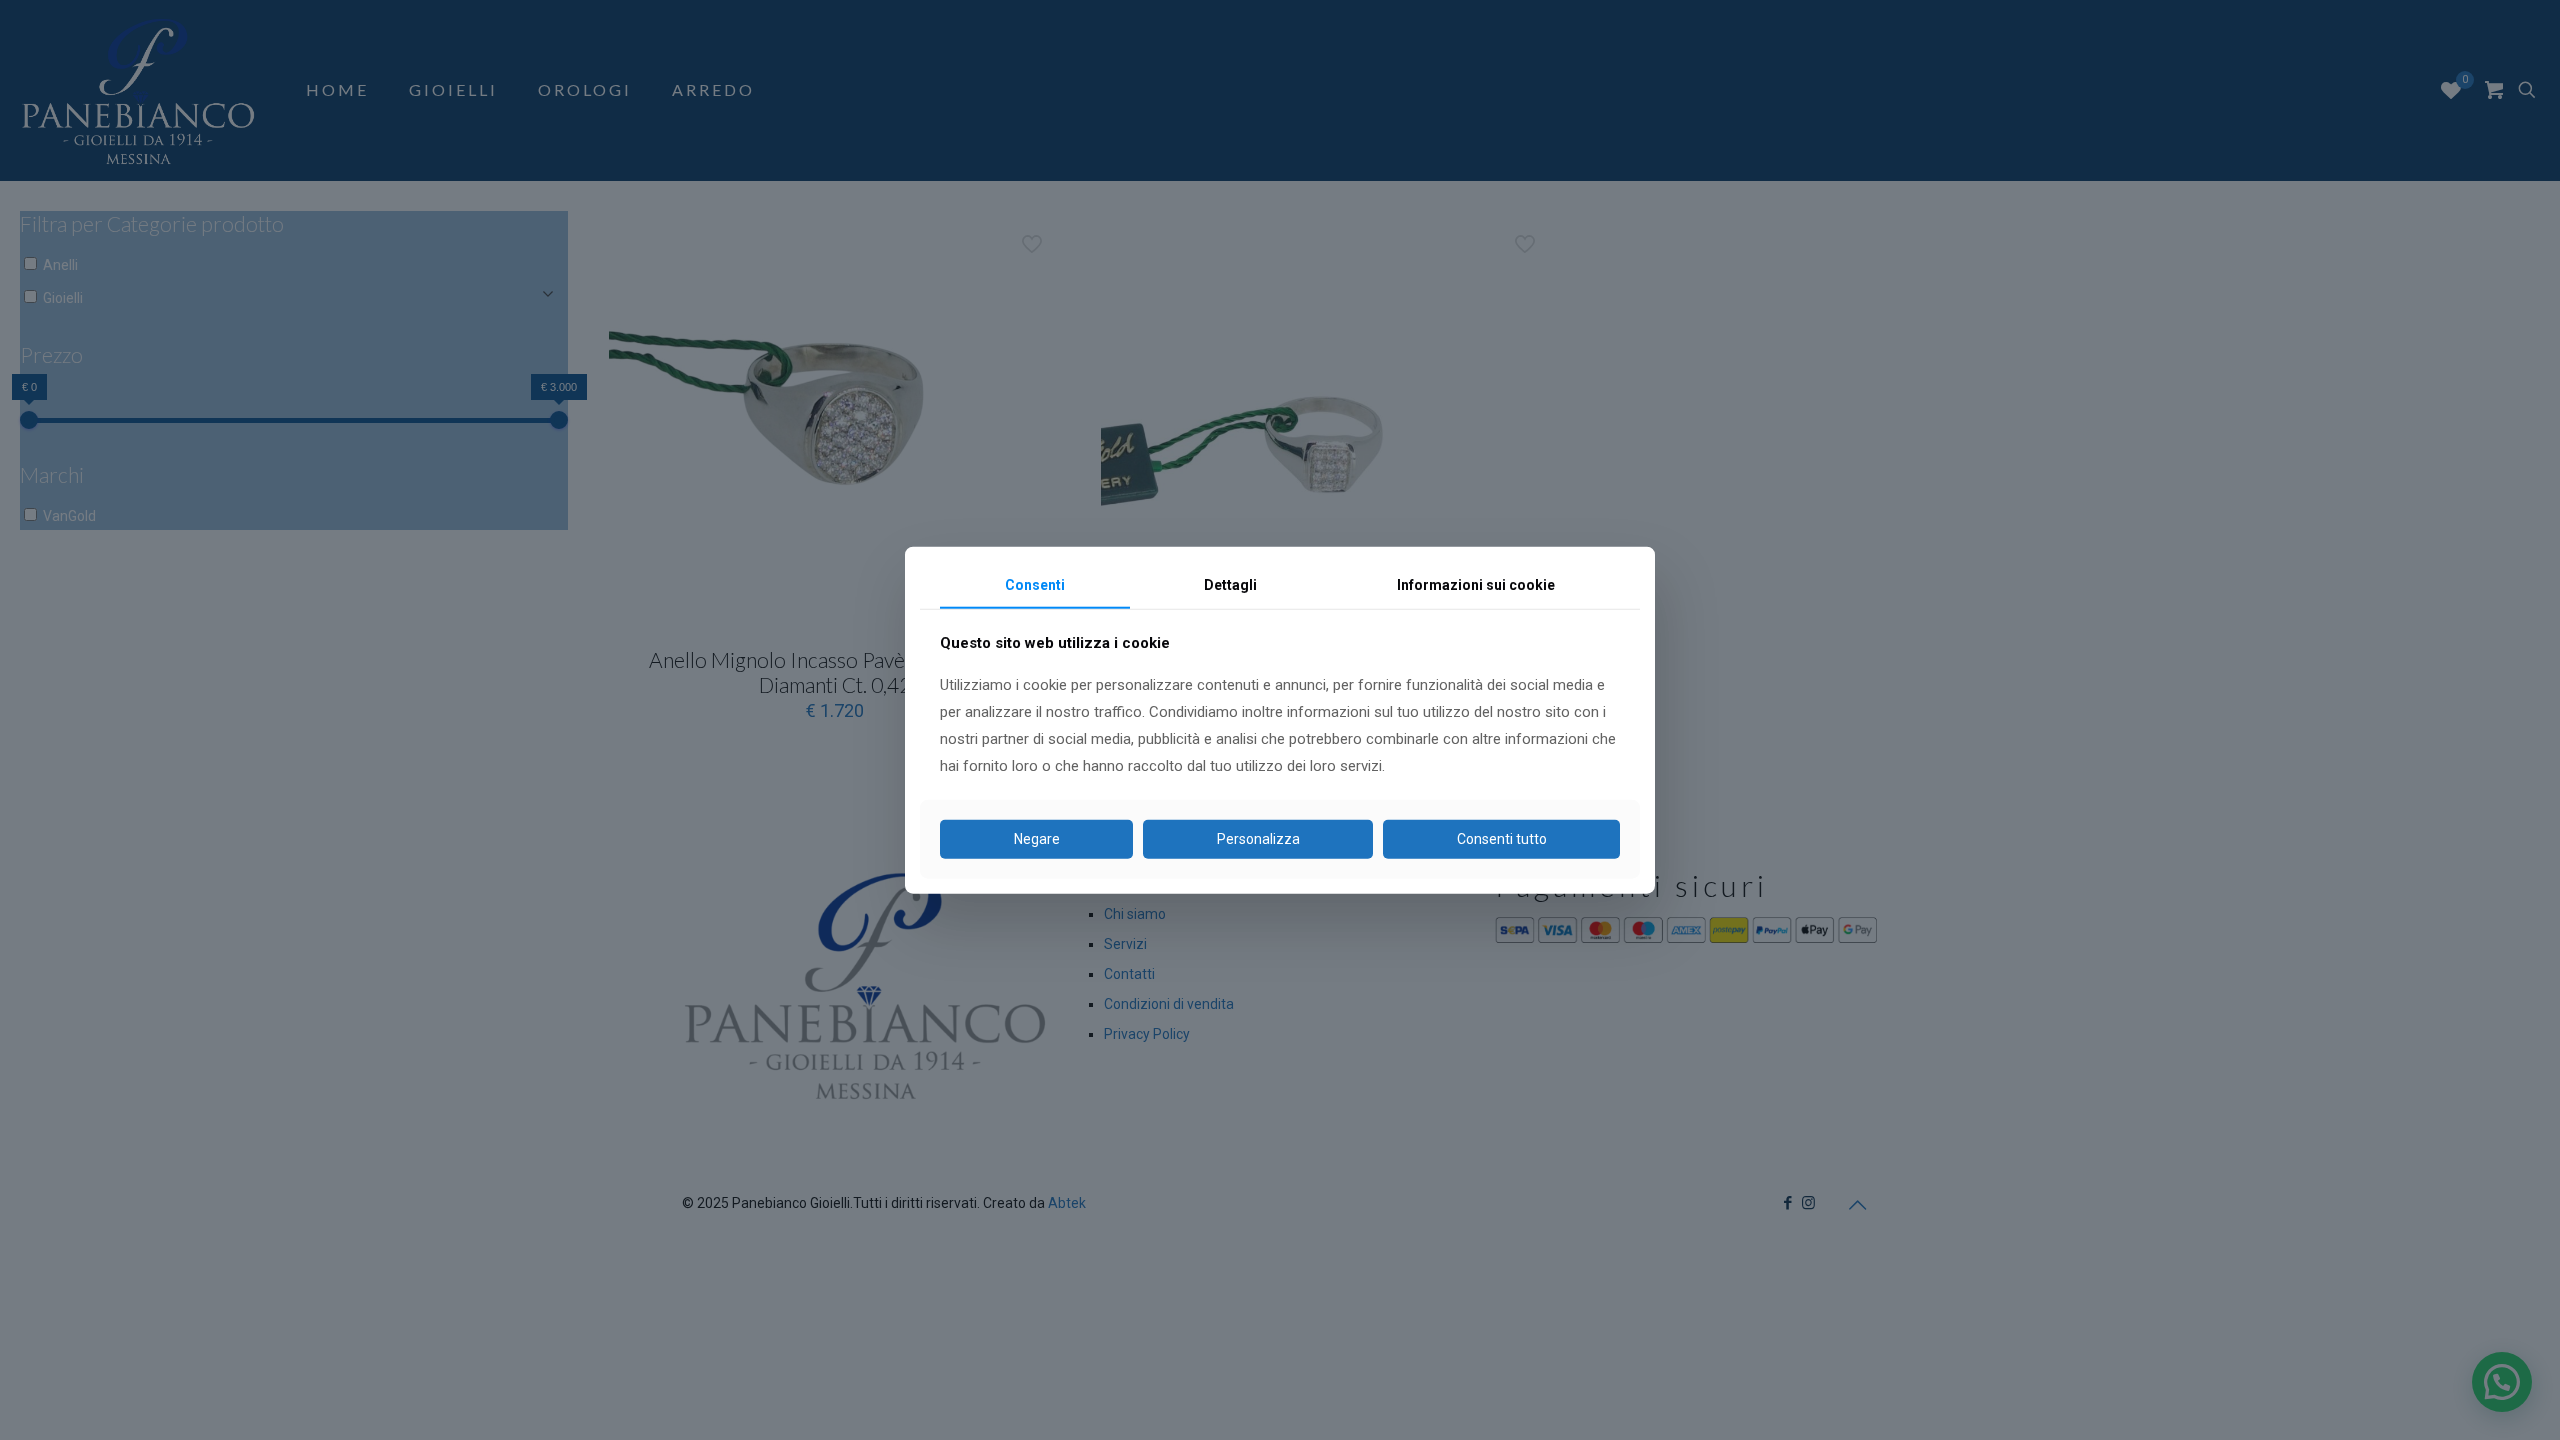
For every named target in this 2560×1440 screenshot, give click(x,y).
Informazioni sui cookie (1476, 585)
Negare (1037, 839)
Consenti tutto (1502, 839)
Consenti (1035, 585)
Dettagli (1230, 585)
